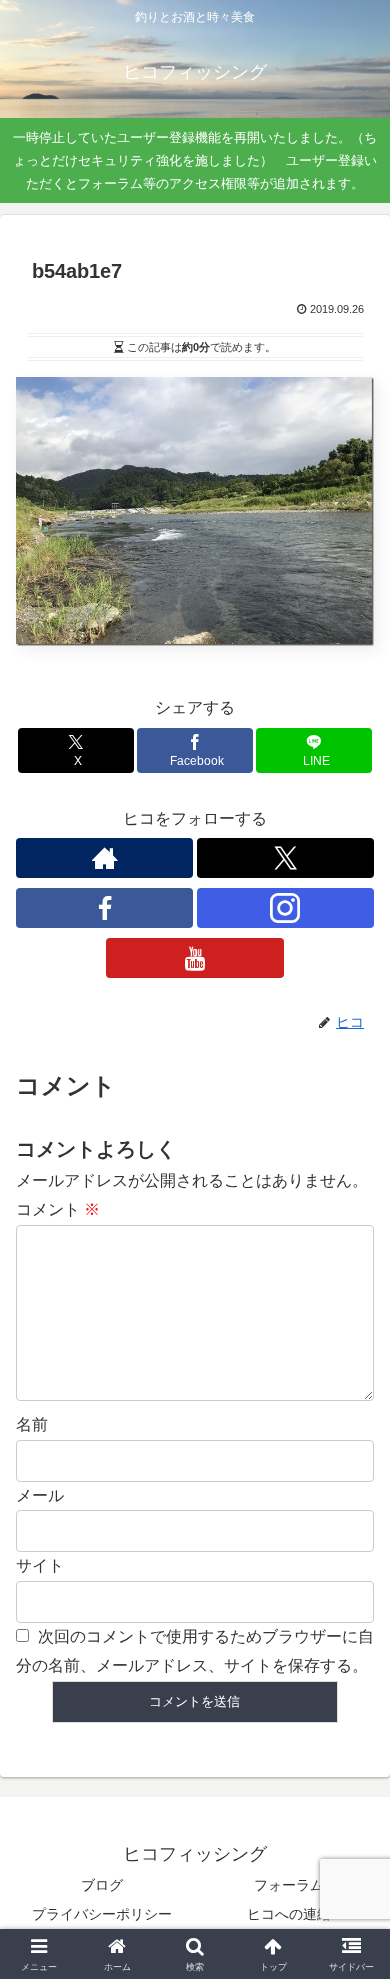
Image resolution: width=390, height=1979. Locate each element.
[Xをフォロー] (285, 858)
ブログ (102, 1885)
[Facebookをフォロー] (104, 908)
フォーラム (289, 1885)
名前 (32, 1424)
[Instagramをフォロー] (285, 908)
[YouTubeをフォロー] (194, 958)
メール (40, 1495)
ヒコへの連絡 (289, 1914)
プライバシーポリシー (102, 1914)
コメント (58, 1209)
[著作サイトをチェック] (104, 858)
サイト (40, 1565)
